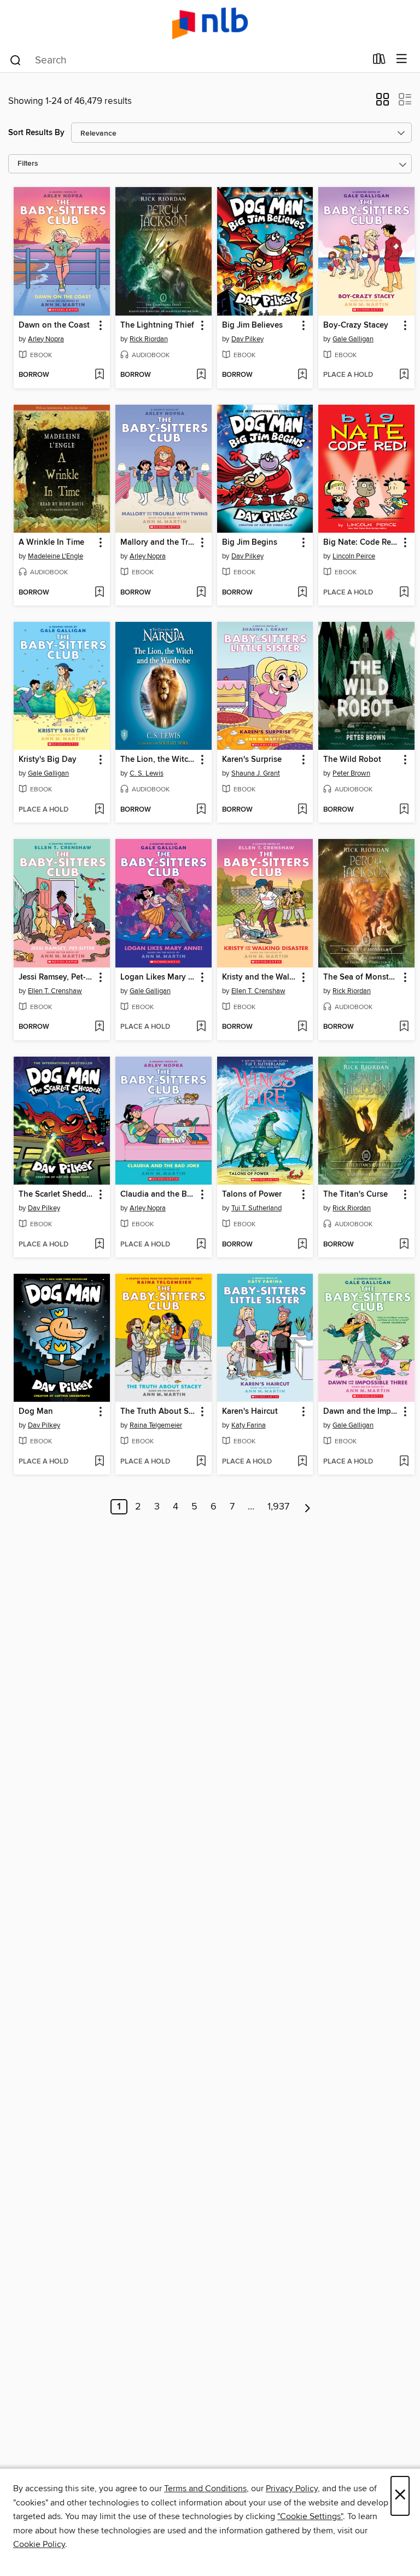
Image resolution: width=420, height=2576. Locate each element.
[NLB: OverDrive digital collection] (210, 23)
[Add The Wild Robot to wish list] (404, 810)
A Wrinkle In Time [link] (51, 543)
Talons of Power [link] (252, 1194)
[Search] (16, 60)
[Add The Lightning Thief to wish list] (201, 375)
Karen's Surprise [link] (252, 760)
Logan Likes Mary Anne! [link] (158, 977)
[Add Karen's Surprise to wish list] (302, 810)
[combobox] (187, 60)
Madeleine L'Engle (56, 556)
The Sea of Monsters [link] (361, 977)
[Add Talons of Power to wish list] (302, 1245)
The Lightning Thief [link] (157, 325)
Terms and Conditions (205, 2488)
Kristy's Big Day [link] (48, 760)
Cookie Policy (39, 2544)
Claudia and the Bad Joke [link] (158, 1194)
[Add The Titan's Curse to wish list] (404, 1245)
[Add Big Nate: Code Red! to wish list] (404, 593)
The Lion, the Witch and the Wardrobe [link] (158, 760)
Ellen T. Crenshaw (55, 991)
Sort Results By (36, 133)
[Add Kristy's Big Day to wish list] (99, 810)
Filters (28, 164)
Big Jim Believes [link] (252, 325)
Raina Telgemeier (156, 1425)
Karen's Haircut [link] (250, 1412)
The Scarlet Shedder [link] (56, 1194)
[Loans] (379, 61)
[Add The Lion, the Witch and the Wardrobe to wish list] (201, 810)
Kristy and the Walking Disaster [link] (260, 977)
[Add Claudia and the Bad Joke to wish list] (201, 1245)
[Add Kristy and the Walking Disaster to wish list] (302, 1027)
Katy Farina (249, 1425)
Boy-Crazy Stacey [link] (356, 325)
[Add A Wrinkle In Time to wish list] (99, 593)
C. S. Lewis (147, 773)
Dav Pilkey (247, 339)
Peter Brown (351, 773)
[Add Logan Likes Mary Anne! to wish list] (201, 1027)
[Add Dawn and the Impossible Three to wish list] (404, 1462)
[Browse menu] (402, 59)
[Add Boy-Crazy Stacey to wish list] (404, 375)
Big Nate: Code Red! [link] (361, 543)
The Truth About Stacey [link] (158, 1412)
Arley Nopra (46, 339)
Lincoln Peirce (354, 556)
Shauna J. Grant (256, 773)
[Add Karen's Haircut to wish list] (302, 1462)
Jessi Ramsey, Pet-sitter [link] (57, 977)
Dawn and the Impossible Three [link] (361, 1412)
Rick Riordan (149, 339)
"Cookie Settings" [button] (310, 2516)
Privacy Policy (292, 2488)
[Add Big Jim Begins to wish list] (302, 593)
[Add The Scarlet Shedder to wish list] (99, 1245)
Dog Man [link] (36, 1412)
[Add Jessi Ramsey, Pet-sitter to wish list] (99, 1027)
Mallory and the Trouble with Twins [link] (158, 543)
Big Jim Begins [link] (250, 543)
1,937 (278, 1507)
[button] (383, 103)
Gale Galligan (353, 339)
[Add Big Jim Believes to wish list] (302, 375)
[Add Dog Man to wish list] (99, 1462)
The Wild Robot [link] (352, 760)
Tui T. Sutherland (256, 1208)
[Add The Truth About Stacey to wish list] (201, 1462)
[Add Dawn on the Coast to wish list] (99, 375)
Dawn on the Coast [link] (54, 325)
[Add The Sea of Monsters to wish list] (404, 1027)
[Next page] (308, 1507)
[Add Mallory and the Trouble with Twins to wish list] (201, 593)
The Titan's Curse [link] (355, 1194)
